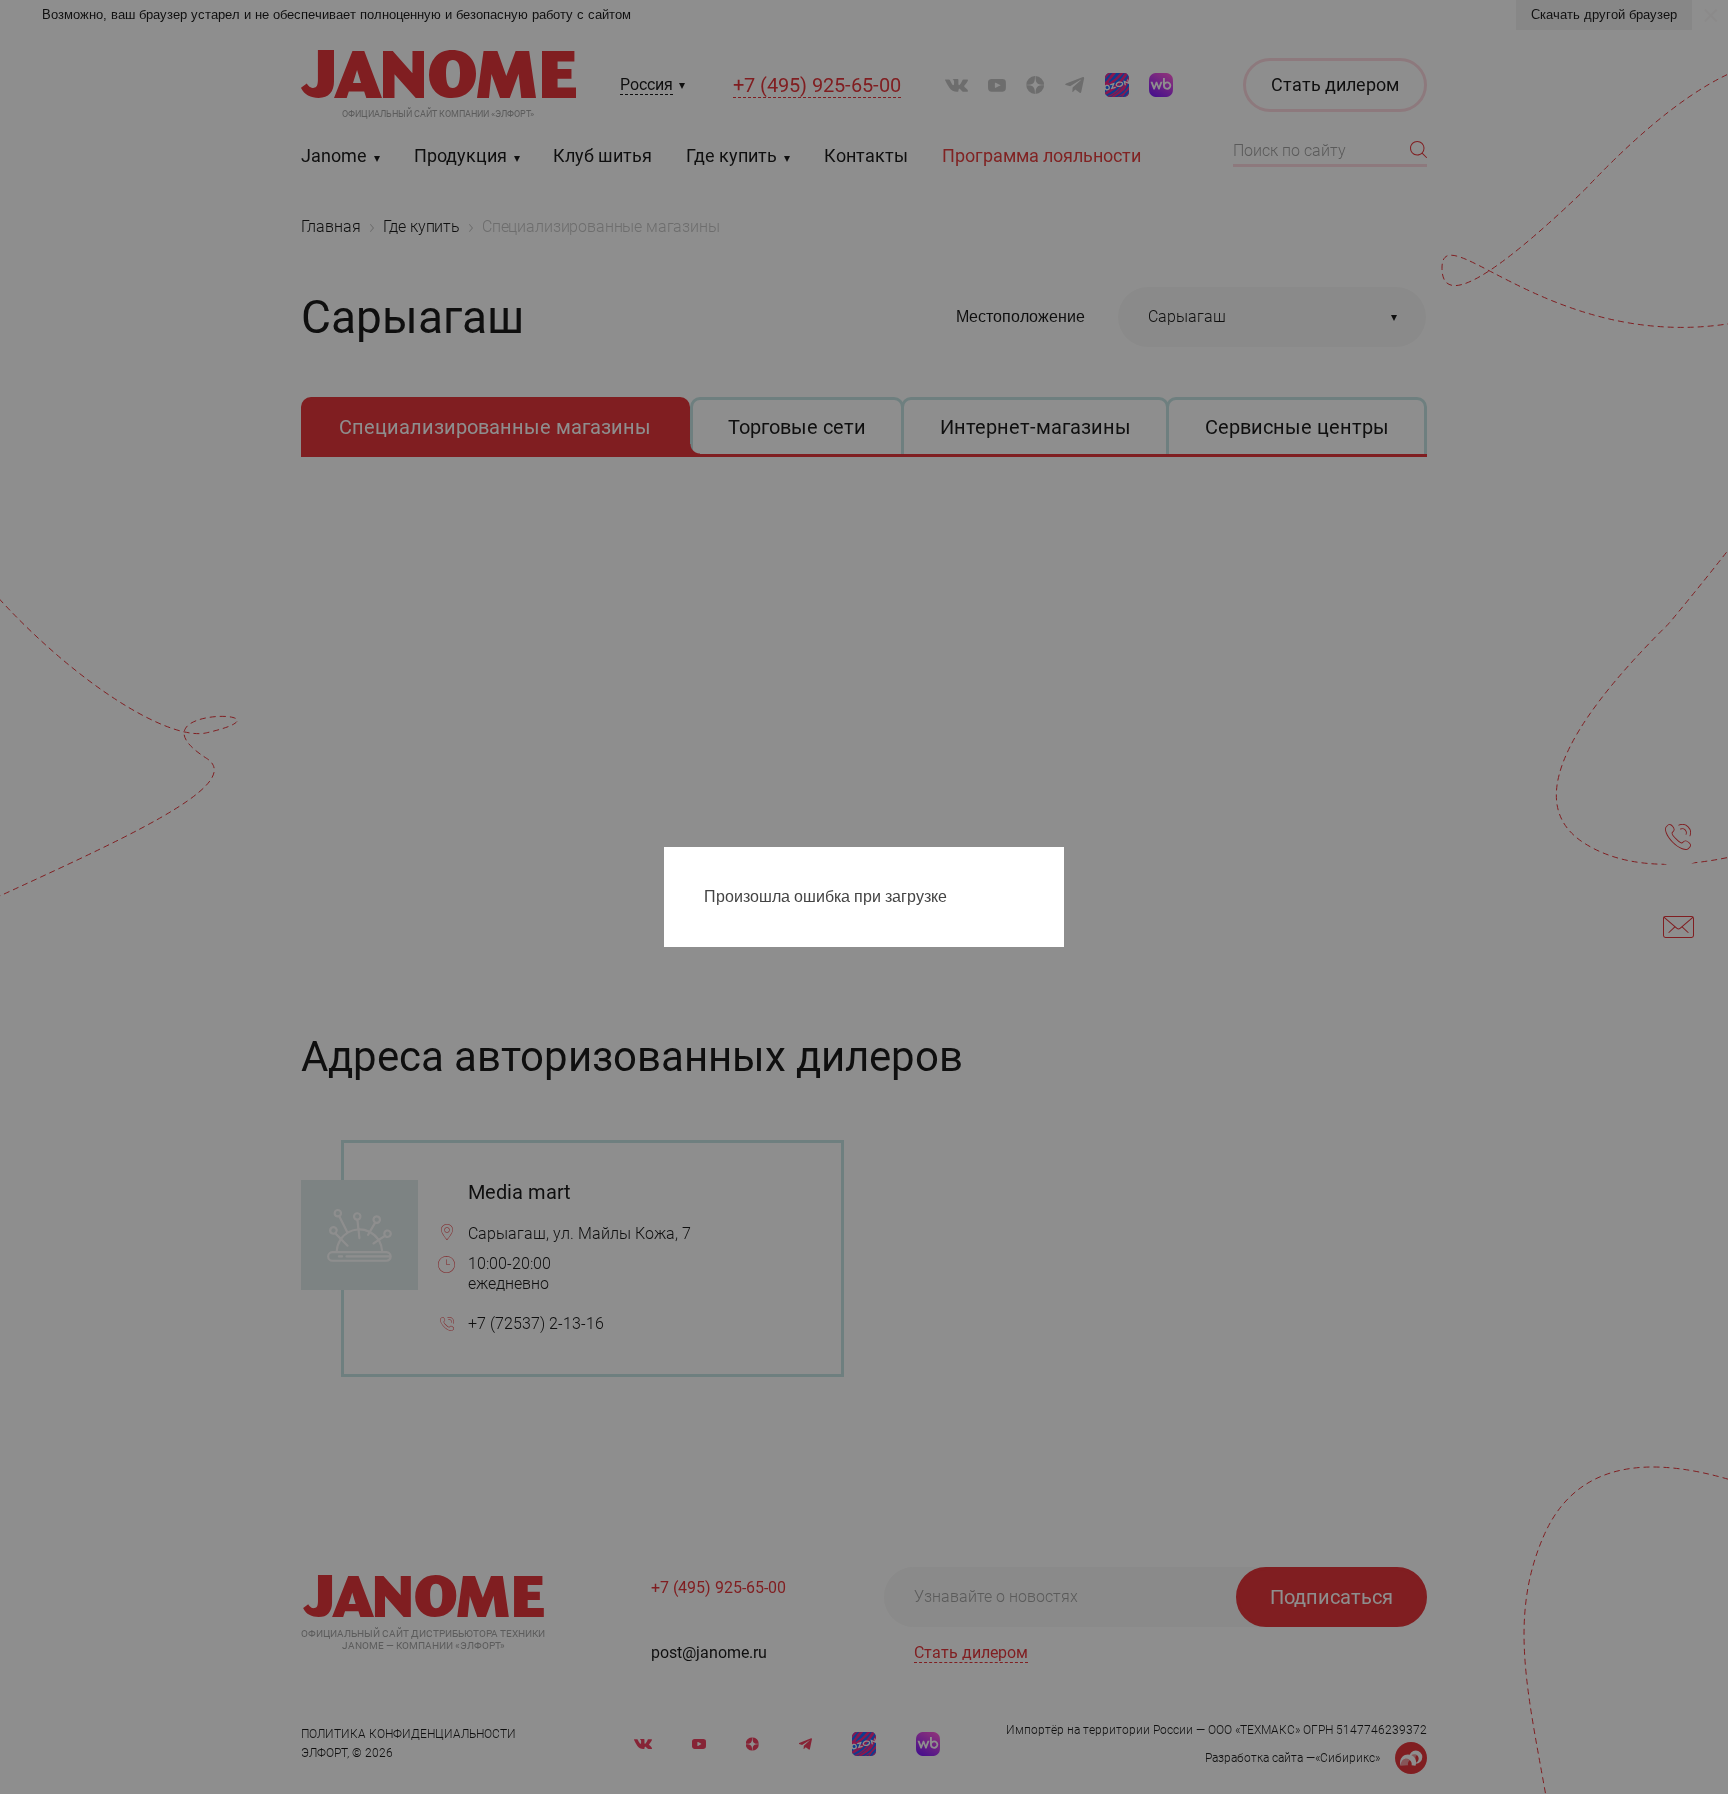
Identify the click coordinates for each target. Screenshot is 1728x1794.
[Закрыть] (1054, 866)
